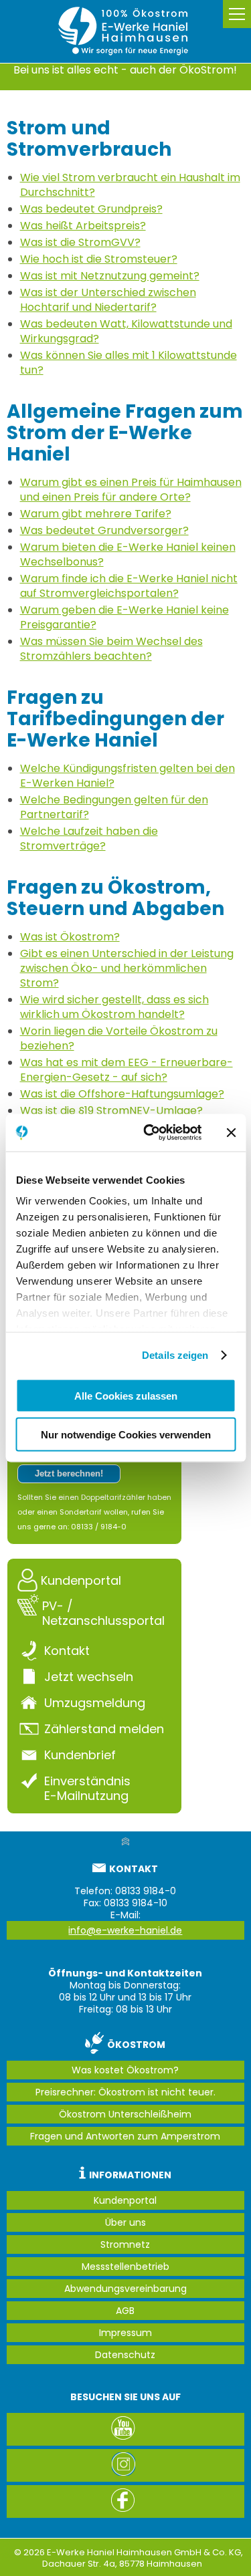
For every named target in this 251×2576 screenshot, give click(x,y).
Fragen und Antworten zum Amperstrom (125, 2136)
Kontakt (67, 1650)
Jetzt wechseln (89, 1676)
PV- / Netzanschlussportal (103, 1613)
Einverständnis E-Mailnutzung (87, 1788)
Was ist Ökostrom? (70, 937)
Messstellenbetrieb (125, 2267)
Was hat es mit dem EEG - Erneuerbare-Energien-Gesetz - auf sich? (127, 1070)
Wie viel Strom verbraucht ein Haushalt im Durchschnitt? (130, 185)
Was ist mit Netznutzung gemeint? (110, 276)
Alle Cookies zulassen (126, 1395)
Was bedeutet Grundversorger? (104, 530)
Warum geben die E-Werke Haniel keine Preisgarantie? (124, 617)
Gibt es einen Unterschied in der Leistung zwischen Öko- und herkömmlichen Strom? (127, 968)
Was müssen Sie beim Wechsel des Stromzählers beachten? (111, 649)
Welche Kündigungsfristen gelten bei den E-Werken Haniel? (128, 776)
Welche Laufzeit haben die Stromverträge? (89, 839)
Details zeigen (175, 1355)
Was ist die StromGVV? (80, 242)
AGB (125, 2311)
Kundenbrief (80, 1755)
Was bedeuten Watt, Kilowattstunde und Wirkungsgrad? (126, 331)
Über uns (125, 2222)
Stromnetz (125, 2244)
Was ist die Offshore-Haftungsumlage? (122, 1094)
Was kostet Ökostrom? (125, 2070)
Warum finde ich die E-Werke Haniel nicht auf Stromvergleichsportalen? (129, 586)
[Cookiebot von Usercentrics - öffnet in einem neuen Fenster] (150, 1133)
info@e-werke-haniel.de (125, 1930)
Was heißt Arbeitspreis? (83, 226)
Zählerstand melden (104, 1728)
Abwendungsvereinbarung (125, 2289)
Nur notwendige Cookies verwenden (126, 1435)
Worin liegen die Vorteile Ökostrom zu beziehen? (119, 1038)
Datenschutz (125, 2355)
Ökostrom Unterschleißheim (125, 2114)
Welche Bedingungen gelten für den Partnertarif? (114, 807)
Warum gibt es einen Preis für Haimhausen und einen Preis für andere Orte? (131, 490)
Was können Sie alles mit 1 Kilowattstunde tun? (129, 363)
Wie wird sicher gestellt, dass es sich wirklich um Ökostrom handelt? (114, 1007)
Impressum (125, 2333)
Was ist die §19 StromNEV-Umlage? (111, 1111)
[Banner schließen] (231, 1132)
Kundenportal (81, 1580)
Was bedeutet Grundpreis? (91, 209)
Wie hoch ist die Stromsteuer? (99, 259)
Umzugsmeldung (95, 1702)
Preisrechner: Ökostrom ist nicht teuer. (125, 2092)
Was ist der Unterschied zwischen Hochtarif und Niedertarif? (108, 300)
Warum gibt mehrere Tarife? (96, 514)
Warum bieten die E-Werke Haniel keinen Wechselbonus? (128, 554)
